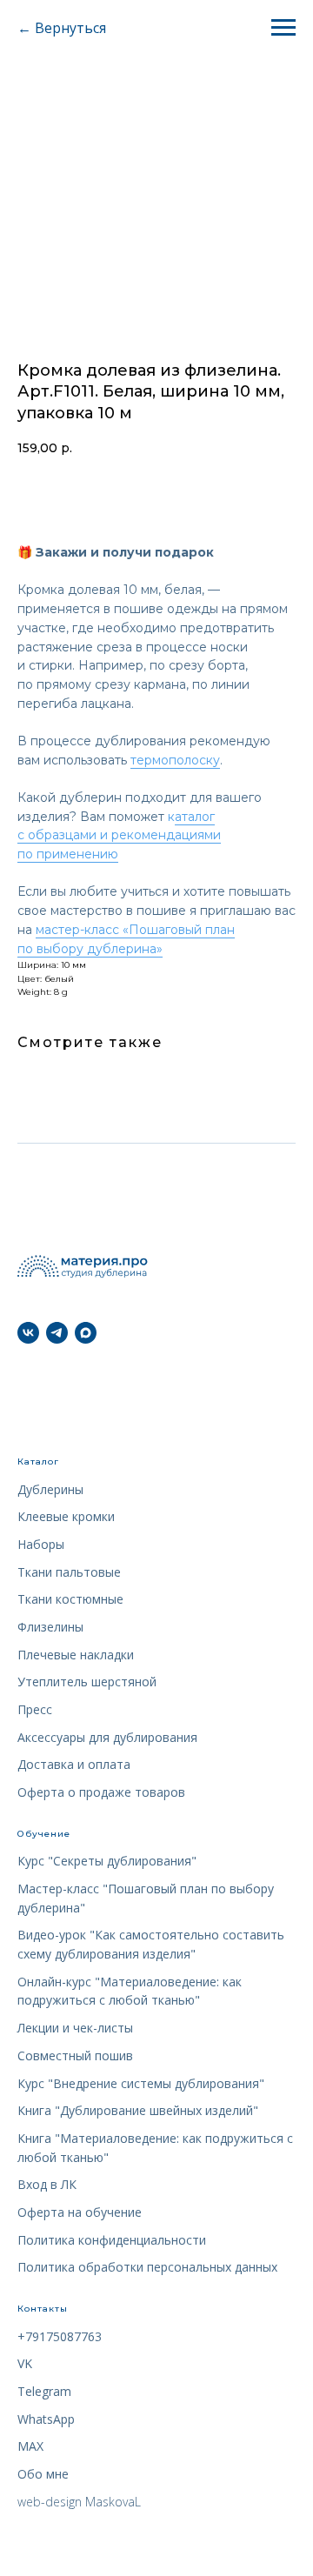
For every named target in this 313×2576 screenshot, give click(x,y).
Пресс (35, 1709)
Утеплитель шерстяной (87, 1682)
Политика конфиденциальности (112, 2240)
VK (25, 2363)
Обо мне (43, 2474)
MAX (30, 2446)
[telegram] (57, 1333)
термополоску (175, 760)
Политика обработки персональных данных (147, 2267)
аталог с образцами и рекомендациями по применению (119, 835)
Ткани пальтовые (69, 1572)
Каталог (38, 1462)
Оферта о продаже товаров (101, 1792)
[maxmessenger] (86, 1333)
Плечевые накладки (76, 1655)
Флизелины (50, 1627)
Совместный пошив (75, 2055)
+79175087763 (60, 2336)
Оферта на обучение (80, 2212)
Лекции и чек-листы (75, 2028)
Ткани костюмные (70, 1599)
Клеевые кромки (66, 1516)
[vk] (28, 1333)
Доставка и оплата (74, 1764)
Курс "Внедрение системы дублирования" (141, 2083)
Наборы (41, 1544)
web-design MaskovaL (79, 2502)
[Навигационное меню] (283, 28)
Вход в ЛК (47, 2184)
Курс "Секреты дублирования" (107, 1861)
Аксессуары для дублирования (107, 1737)
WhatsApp (46, 2419)
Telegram (44, 2391)
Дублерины (50, 1489)
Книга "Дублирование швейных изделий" (138, 2110)
